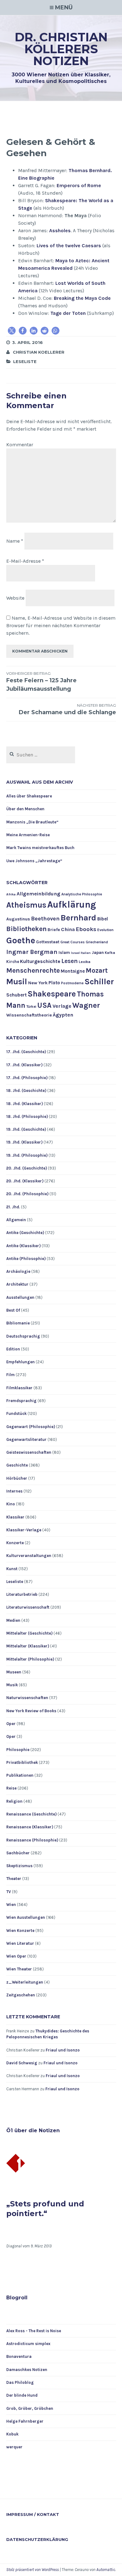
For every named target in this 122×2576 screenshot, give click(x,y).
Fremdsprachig (21, 1401)
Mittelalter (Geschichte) (29, 1633)
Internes (14, 1491)
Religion (14, 1801)
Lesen (70, 961)
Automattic (106, 2570)
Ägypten (63, 1015)
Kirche (13, 962)
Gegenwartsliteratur (26, 1439)
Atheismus (26, 905)
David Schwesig (22, 2063)
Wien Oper (16, 1956)
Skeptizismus (19, 1866)
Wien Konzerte (20, 1931)
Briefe (54, 930)
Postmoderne (72, 983)
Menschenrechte (33, 970)
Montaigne (73, 971)
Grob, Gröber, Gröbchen (30, 2408)
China (68, 929)
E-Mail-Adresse (25, 561)
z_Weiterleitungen (25, 1982)
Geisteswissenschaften (29, 1452)
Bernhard (79, 918)
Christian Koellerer (39, 352)
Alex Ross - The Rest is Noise (34, 2331)
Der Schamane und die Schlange (67, 709)
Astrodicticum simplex (28, 2344)
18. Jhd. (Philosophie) (27, 1116)
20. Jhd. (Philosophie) (27, 1194)
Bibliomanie (18, 1323)
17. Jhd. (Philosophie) (27, 1078)
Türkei (31, 1007)
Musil (17, 982)
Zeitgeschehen (21, 1995)
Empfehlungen (20, 1362)
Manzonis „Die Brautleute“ (32, 822)
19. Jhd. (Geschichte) (26, 1129)
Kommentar (20, 445)
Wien (11, 1905)
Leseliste (25, 361)
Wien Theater (19, 1969)
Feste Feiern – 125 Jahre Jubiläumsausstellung (41, 682)
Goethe (21, 940)
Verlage (62, 1006)
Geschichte (17, 1465)
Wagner (86, 1005)
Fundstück (16, 1413)
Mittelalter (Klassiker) (28, 1646)
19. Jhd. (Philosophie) (27, 1155)
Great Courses (73, 942)
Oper (11, 1724)
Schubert (16, 995)
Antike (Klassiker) (23, 1246)
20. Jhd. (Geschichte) (27, 1168)
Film (10, 1375)
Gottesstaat (48, 942)
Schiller (99, 982)
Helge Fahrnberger (25, 2421)
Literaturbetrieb (22, 1594)
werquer (14, 2447)
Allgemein (16, 1220)
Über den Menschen (25, 809)
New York (38, 983)
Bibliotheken (26, 929)
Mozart (97, 970)
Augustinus (18, 919)
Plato (54, 983)
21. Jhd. (13, 1207)
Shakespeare (52, 994)
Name (15, 541)
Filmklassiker (19, 1388)
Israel (75, 953)
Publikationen (20, 1775)
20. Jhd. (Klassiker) (25, 1181)
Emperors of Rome (79, 185)
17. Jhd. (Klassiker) (24, 1065)
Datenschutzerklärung (37, 2539)
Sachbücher (18, 1853)
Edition (13, 1349)
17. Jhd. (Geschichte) (26, 1052)
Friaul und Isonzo (63, 2050)
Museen (14, 1672)
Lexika (85, 962)
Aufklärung (72, 904)
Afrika (11, 894)
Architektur (17, 1284)
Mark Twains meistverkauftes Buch (40, 848)
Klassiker (15, 1517)
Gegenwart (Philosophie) (31, 1427)
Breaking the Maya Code (82, 298)
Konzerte (15, 1543)
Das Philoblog (20, 2382)
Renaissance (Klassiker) (30, 1827)
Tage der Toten (68, 313)
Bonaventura (19, 2356)
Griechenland (97, 942)
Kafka (110, 953)
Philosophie (18, 1750)
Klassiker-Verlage (24, 1530)
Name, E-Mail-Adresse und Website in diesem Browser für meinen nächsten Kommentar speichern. (61, 625)
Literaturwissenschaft (28, 1607)
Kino (11, 1504)
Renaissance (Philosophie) (32, 1840)
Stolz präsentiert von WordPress (33, 2570)
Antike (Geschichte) (25, 1233)
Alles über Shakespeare (29, 796)
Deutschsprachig (23, 1336)
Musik (12, 1685)
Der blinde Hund (22, 2395)
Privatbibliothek (22, 1762)
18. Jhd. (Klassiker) (25, 1104)
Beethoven (45, 919)
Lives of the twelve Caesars (69, 246)
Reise (11, 1788)
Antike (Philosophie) (26, 1259)
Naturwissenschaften (27, 1698)
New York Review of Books (31, 1711)
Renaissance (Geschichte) (31, 1814)
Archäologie (18, 1271)
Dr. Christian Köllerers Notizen (61, 49)
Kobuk (12, 2434)
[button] (12, 331)
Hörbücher (17, 1478)
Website (15, 598)
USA (44, 1005)
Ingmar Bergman (32, 952)
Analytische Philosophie (82, 894)
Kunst (12, 1569)
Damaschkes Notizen (27, 2370)
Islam (64, 952)
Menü (64, 8)
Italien (86, 953)
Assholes (60, 230)
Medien (13, 1620)
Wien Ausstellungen (26, 1917)
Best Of (13, 1310)
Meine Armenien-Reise (28, 835)
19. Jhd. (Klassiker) (24, 1142)
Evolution (105, 930)
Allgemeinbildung (38, 894)
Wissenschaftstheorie (29, 1015)
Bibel (103, 919)
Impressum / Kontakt (33, 2514)
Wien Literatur (20, 1943)
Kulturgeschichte (40, 961)
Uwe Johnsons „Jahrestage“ (34, 861)
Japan (98, 952)
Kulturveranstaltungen (29, 1556)
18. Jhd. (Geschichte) (26, 1091)
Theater (14, 1879)
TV (9, 1892)
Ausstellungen (20, 1297)
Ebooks (86, 929)
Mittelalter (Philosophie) (30, 1659)
